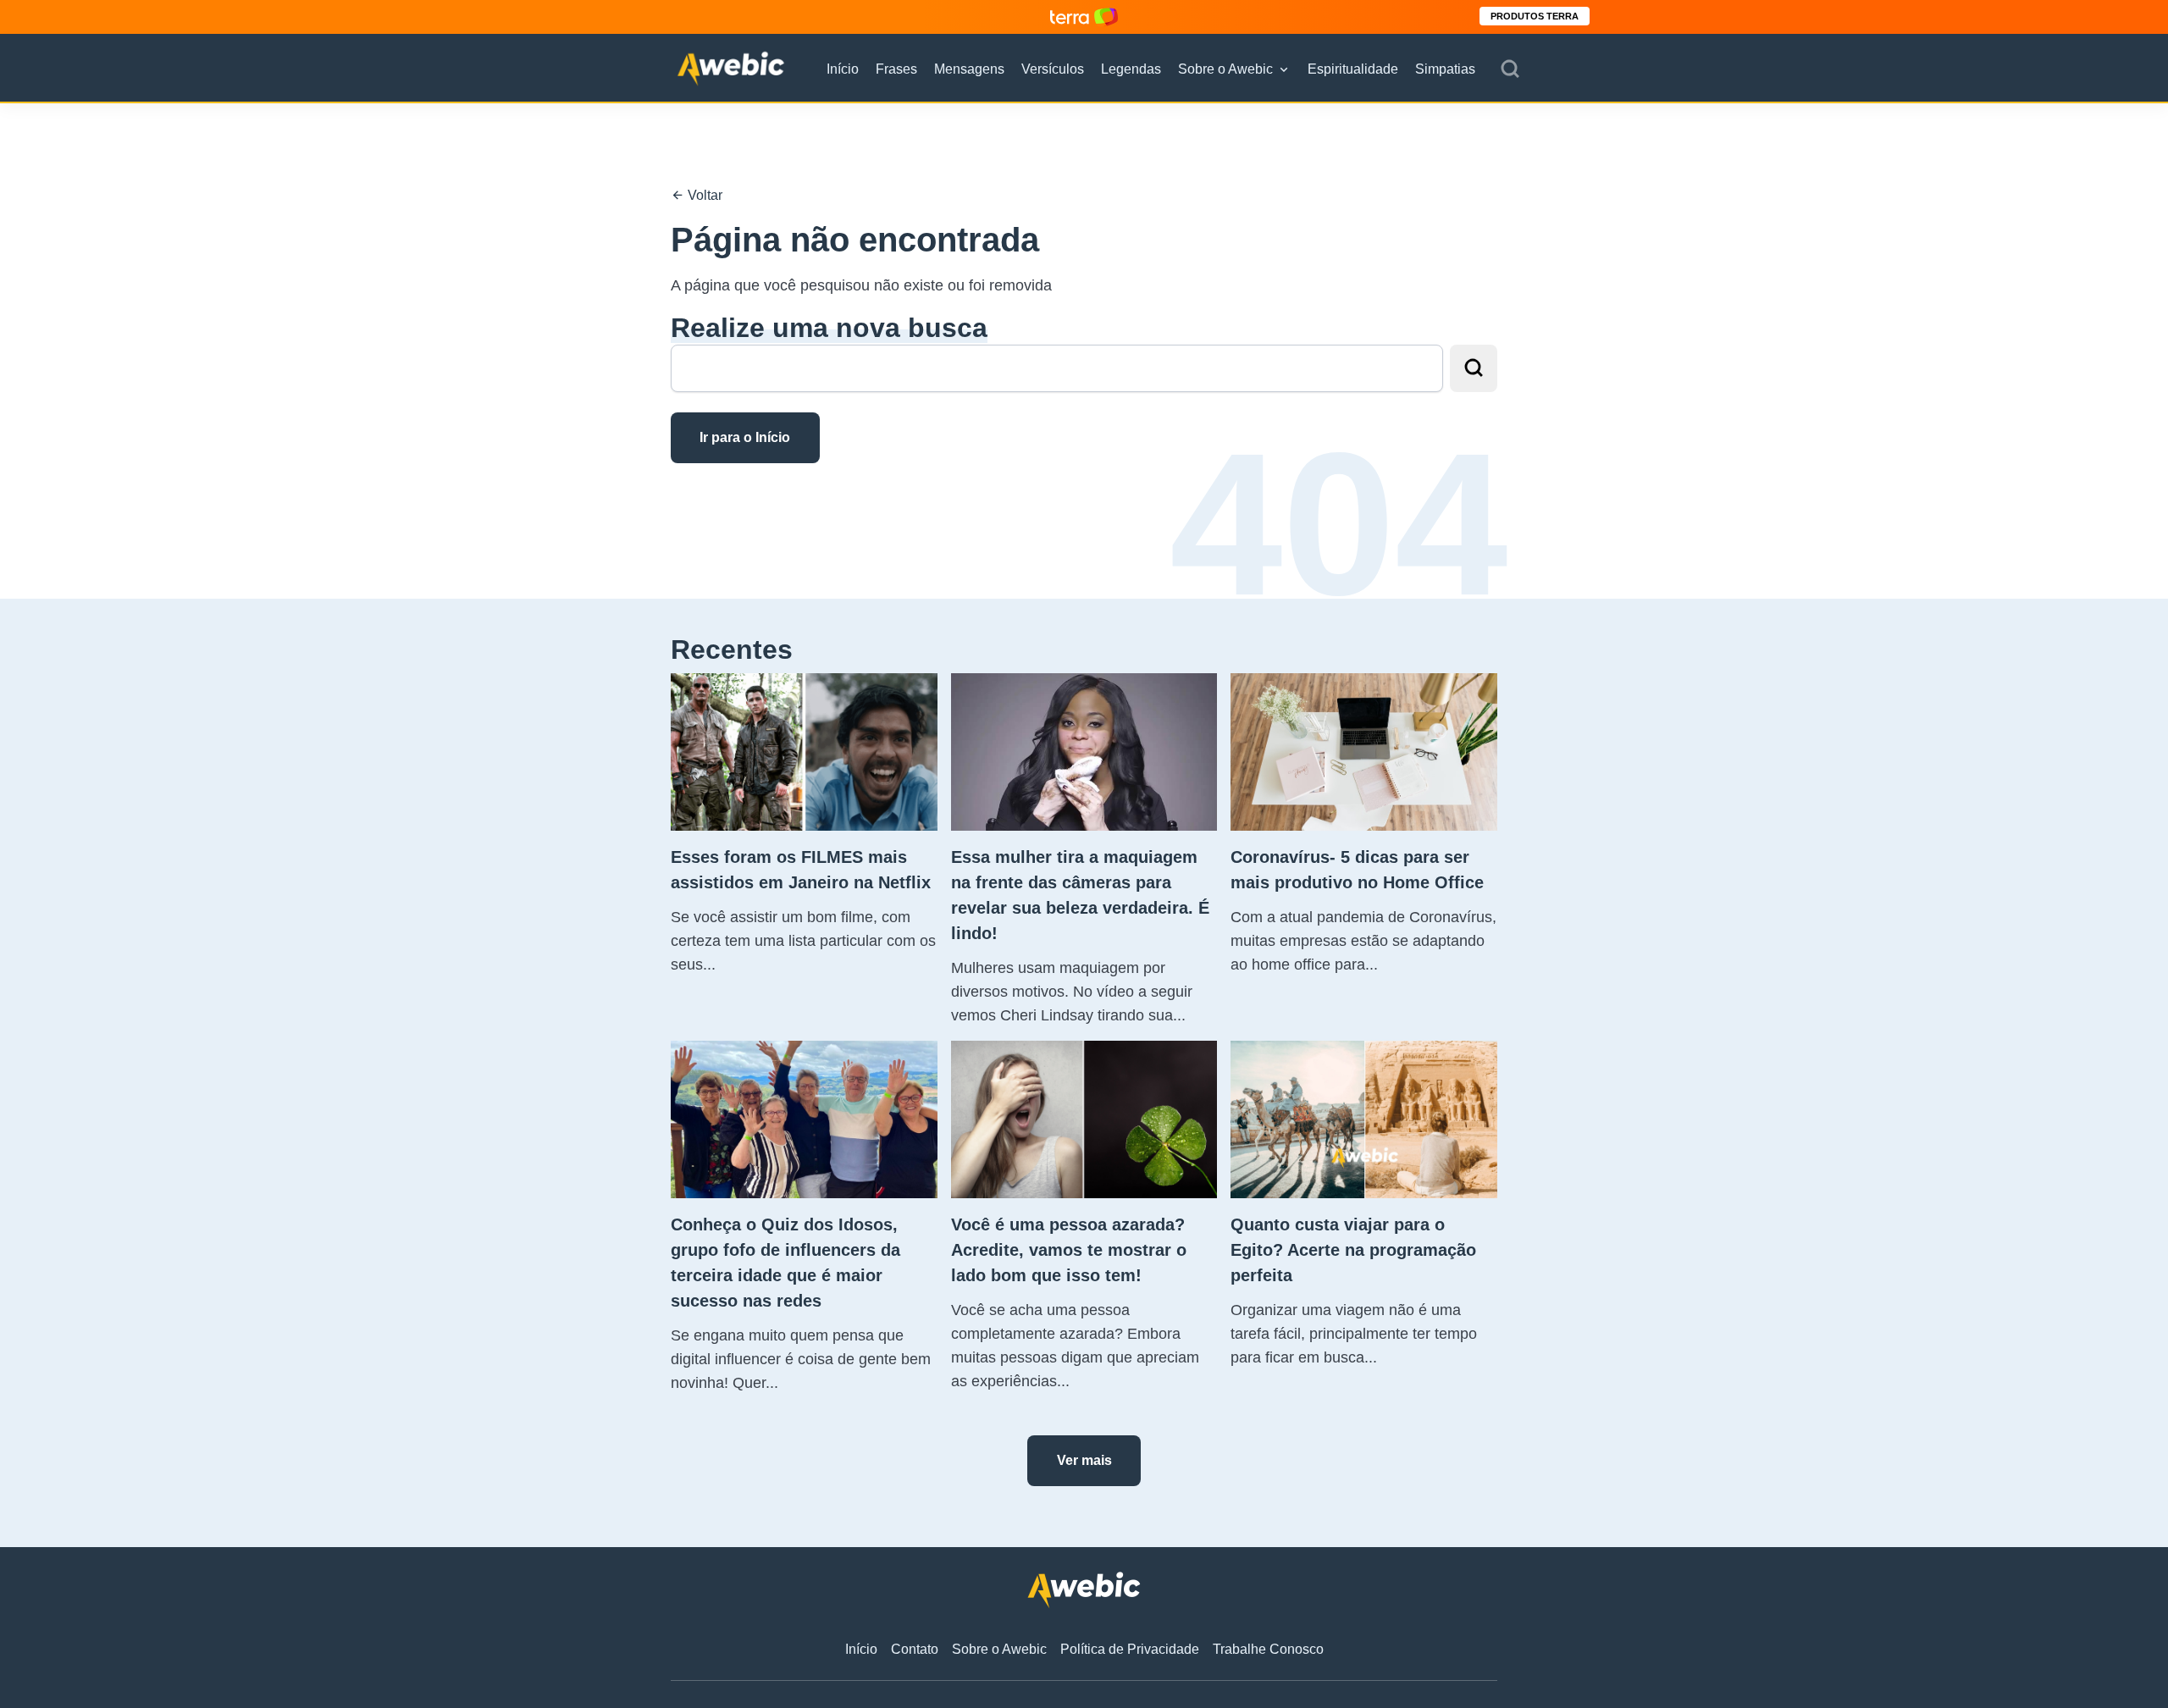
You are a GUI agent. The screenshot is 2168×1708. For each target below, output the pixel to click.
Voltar (703, 195)
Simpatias (1445, 69)
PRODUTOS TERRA (1535, 16)
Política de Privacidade (1130, 1649)
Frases (896, 69)
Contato (915, 1649)
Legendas (1131, 69)
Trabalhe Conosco (1268, 1649)
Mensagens (969, 69)
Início (843, 69)
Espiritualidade (1353, 69)
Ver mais (1084, 1460)
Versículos (1053, 69)
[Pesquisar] (1510, 69)
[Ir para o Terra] (1084, 17)
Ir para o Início (745, 437)
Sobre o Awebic (1225, 69)
